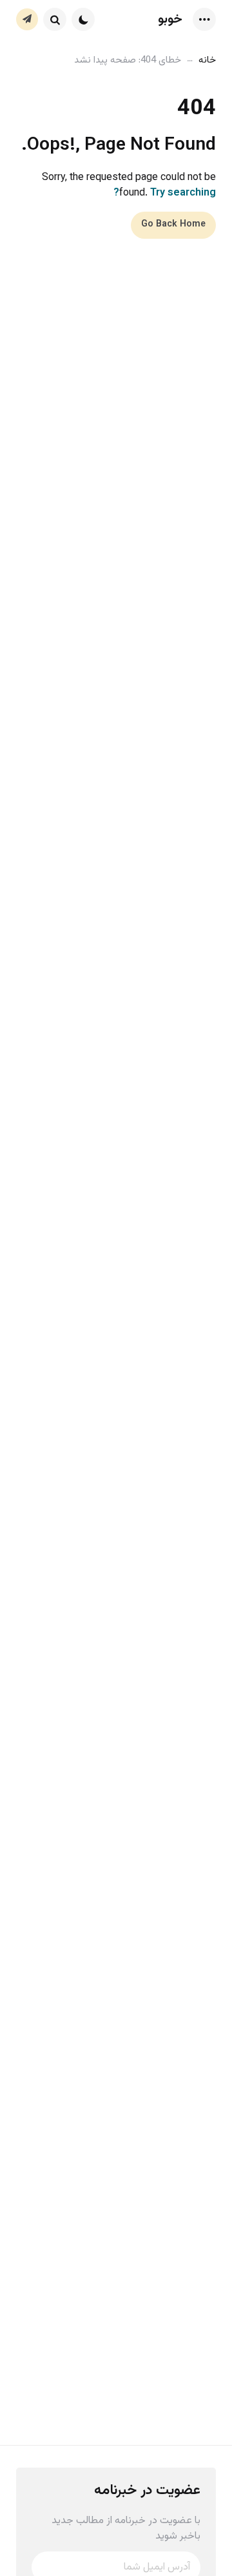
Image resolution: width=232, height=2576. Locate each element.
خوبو (170, 19)
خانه (207, 60)
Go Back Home (173, 225)
